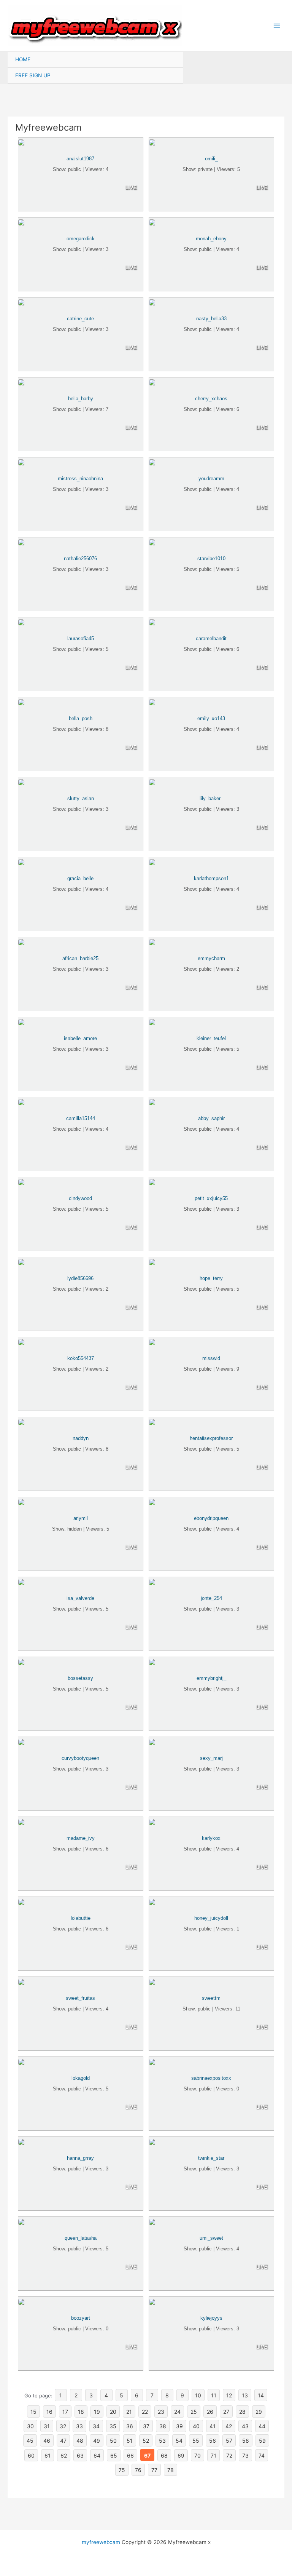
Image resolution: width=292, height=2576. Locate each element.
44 (262, 2426)
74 (262, 2455)
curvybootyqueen (80, 1758)
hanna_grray (80, 2158)
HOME (23, 59)
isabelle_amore (80, 1038)
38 (163, 2426)
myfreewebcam (101, 2542)
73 (245, 2455)
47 (63, 2441)
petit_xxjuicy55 (211, 1198)
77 (154, 2470)
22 (145, 2412)
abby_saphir (211, 1118)
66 (130, 2455)
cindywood (80, 1198)
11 (214, 2395)
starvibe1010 (211, 559)
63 (80, 2455)
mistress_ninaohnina (80, 479)
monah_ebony (211, 239)
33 (79, 2426)
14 (261, 2395)
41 (213, 2426)
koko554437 (81, 1358)
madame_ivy (81, 1838)
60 (31, 2455)
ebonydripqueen (211, 1518)
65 (114, 2455)
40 (196, 2426)
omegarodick (81, 239)
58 (246, 2441)
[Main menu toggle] (277, 26)
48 (80, 2441)
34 (96, 2426)
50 (113, 2441)
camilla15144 (81, 1118)
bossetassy (80, 1678)
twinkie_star (211, 2158)
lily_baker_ (211, 798)
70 (198, 2455)
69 (181, 2455)
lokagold (81, 2078)
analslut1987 (80, 159)
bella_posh (81, 718)
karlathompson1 (211, 878)
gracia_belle (80, 878)
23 (161, 2412)
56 (213, 2441)
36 (130, 2426)
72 (229, 2455)
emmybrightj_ (211, 1678)
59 (262, 2441)
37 (146, 2426)
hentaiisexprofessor (211, 1438)
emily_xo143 (211, 718)
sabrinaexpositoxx (211, 2078)
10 (198, 2395)
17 (65, 2412)
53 (162, 2441)
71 (213, 2455)
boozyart (81, 2318)
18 (81, 2412)
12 (229, 2395)
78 (171, 2470)
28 (242, 2412)
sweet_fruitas (80, 1998)
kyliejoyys (211, 2318)
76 (138, 2470)
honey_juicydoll (211, 1918)
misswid (211, 1358)
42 (229, 2426)
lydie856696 (80, 1278)
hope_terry (211, 1278)
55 (196, 2441)
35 (113, 2426)
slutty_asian (81, 798)
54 (179, 2441)
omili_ (211, 159)
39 (179, 2426)
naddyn (81, 1438)
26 (210, 2412)
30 (30, 2426)
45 (30, 2441)
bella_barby (81, 399)
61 (48, 2455)
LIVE (131, 188)
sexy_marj (211, 1758)
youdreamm (211, 479)
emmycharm (211, 958)
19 (97, 2412)
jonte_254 (211, 1598)
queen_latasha (81, 2238)
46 (47, 2441)
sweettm (211, 1998)
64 (97, 2455)
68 (164, 2455)
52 (146, 2441)
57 (229, 2441)
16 (49, 2412)
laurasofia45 (81, 638)
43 (245, 2426)
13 (245, 2395)
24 (177, 2412)
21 (129, 2412)
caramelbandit (211, 638)
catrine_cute (80, 319)
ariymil (81, 1518)
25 (194, 2412)
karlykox (211, 1838)
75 (122, 2470)
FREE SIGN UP (33, 75)
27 (226, 2412)
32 (63, 2426)
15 (33, 2412)
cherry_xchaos (211, 399)
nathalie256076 (80, 559)
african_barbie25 (80, 958)
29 (259, 2412)
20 (113, 2412)
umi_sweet (211, 2238)
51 (130, 2441)
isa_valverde (80, 1598)
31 (47, 2426)
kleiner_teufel (211, 1038)
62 (64, 2455)
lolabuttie (81, 1918)
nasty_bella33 (211, 319)
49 (97, 2441)
